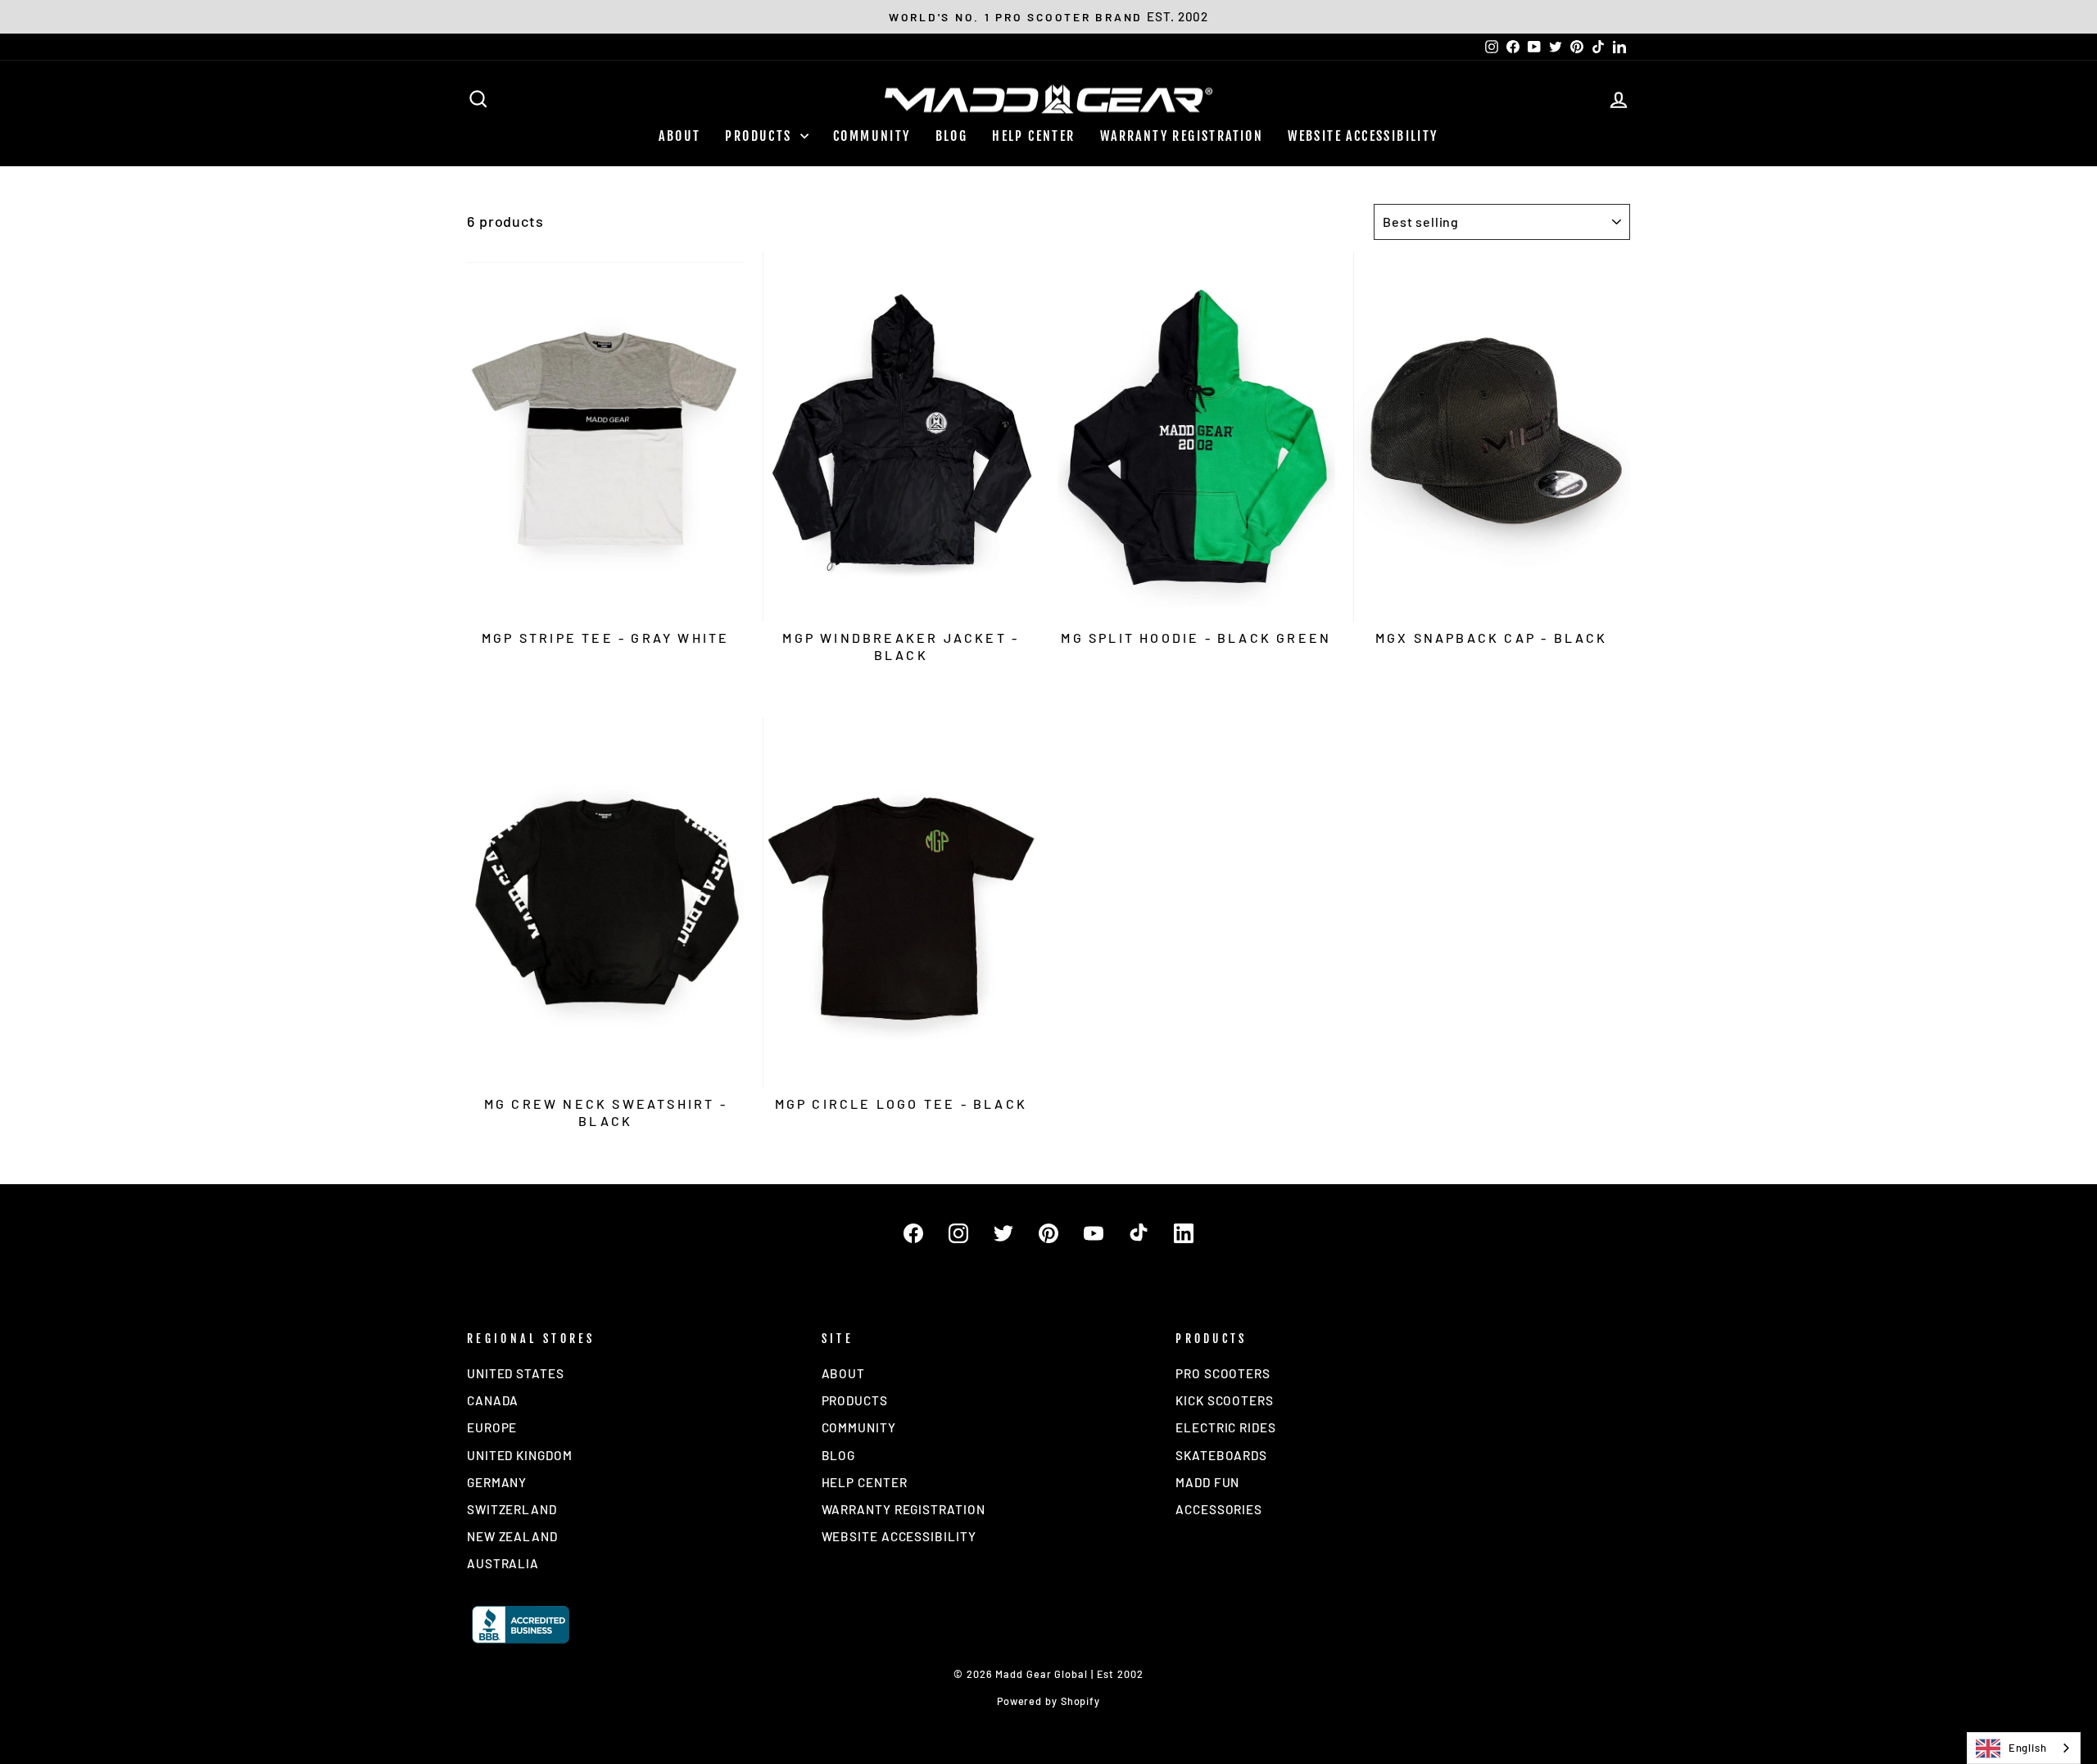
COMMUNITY (872, 136)
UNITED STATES (516, 1373)
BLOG (952, 136)
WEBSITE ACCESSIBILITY (1363, 136)
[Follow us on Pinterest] (1048, 1233)
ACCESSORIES (1219, 1509)
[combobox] (2024, 1748)
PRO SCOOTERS (1223, 1373)
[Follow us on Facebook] (913, 1233)
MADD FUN (1207, 1482)
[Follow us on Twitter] (1003, 1233)
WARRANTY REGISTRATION (1182, 136)
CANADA (493, 1400)
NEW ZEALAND (512, 1536)
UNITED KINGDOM (520, 1455)
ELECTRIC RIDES (1226, 1427)
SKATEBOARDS (1221, 1455)
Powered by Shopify (1048, 1701)
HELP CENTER (1033, 136)
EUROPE (492, 1427)
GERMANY (497, 1482)
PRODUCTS (761, 136)
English (2028, 1748)
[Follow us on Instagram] (958, 1233)
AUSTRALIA (503, 1563)
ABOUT (679, 136)
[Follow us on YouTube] (1094, 1233)
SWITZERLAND (512, 1509)
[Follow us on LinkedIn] (1184, 1233)
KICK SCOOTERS (1225, 1400)
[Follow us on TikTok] (1139, 1233)
